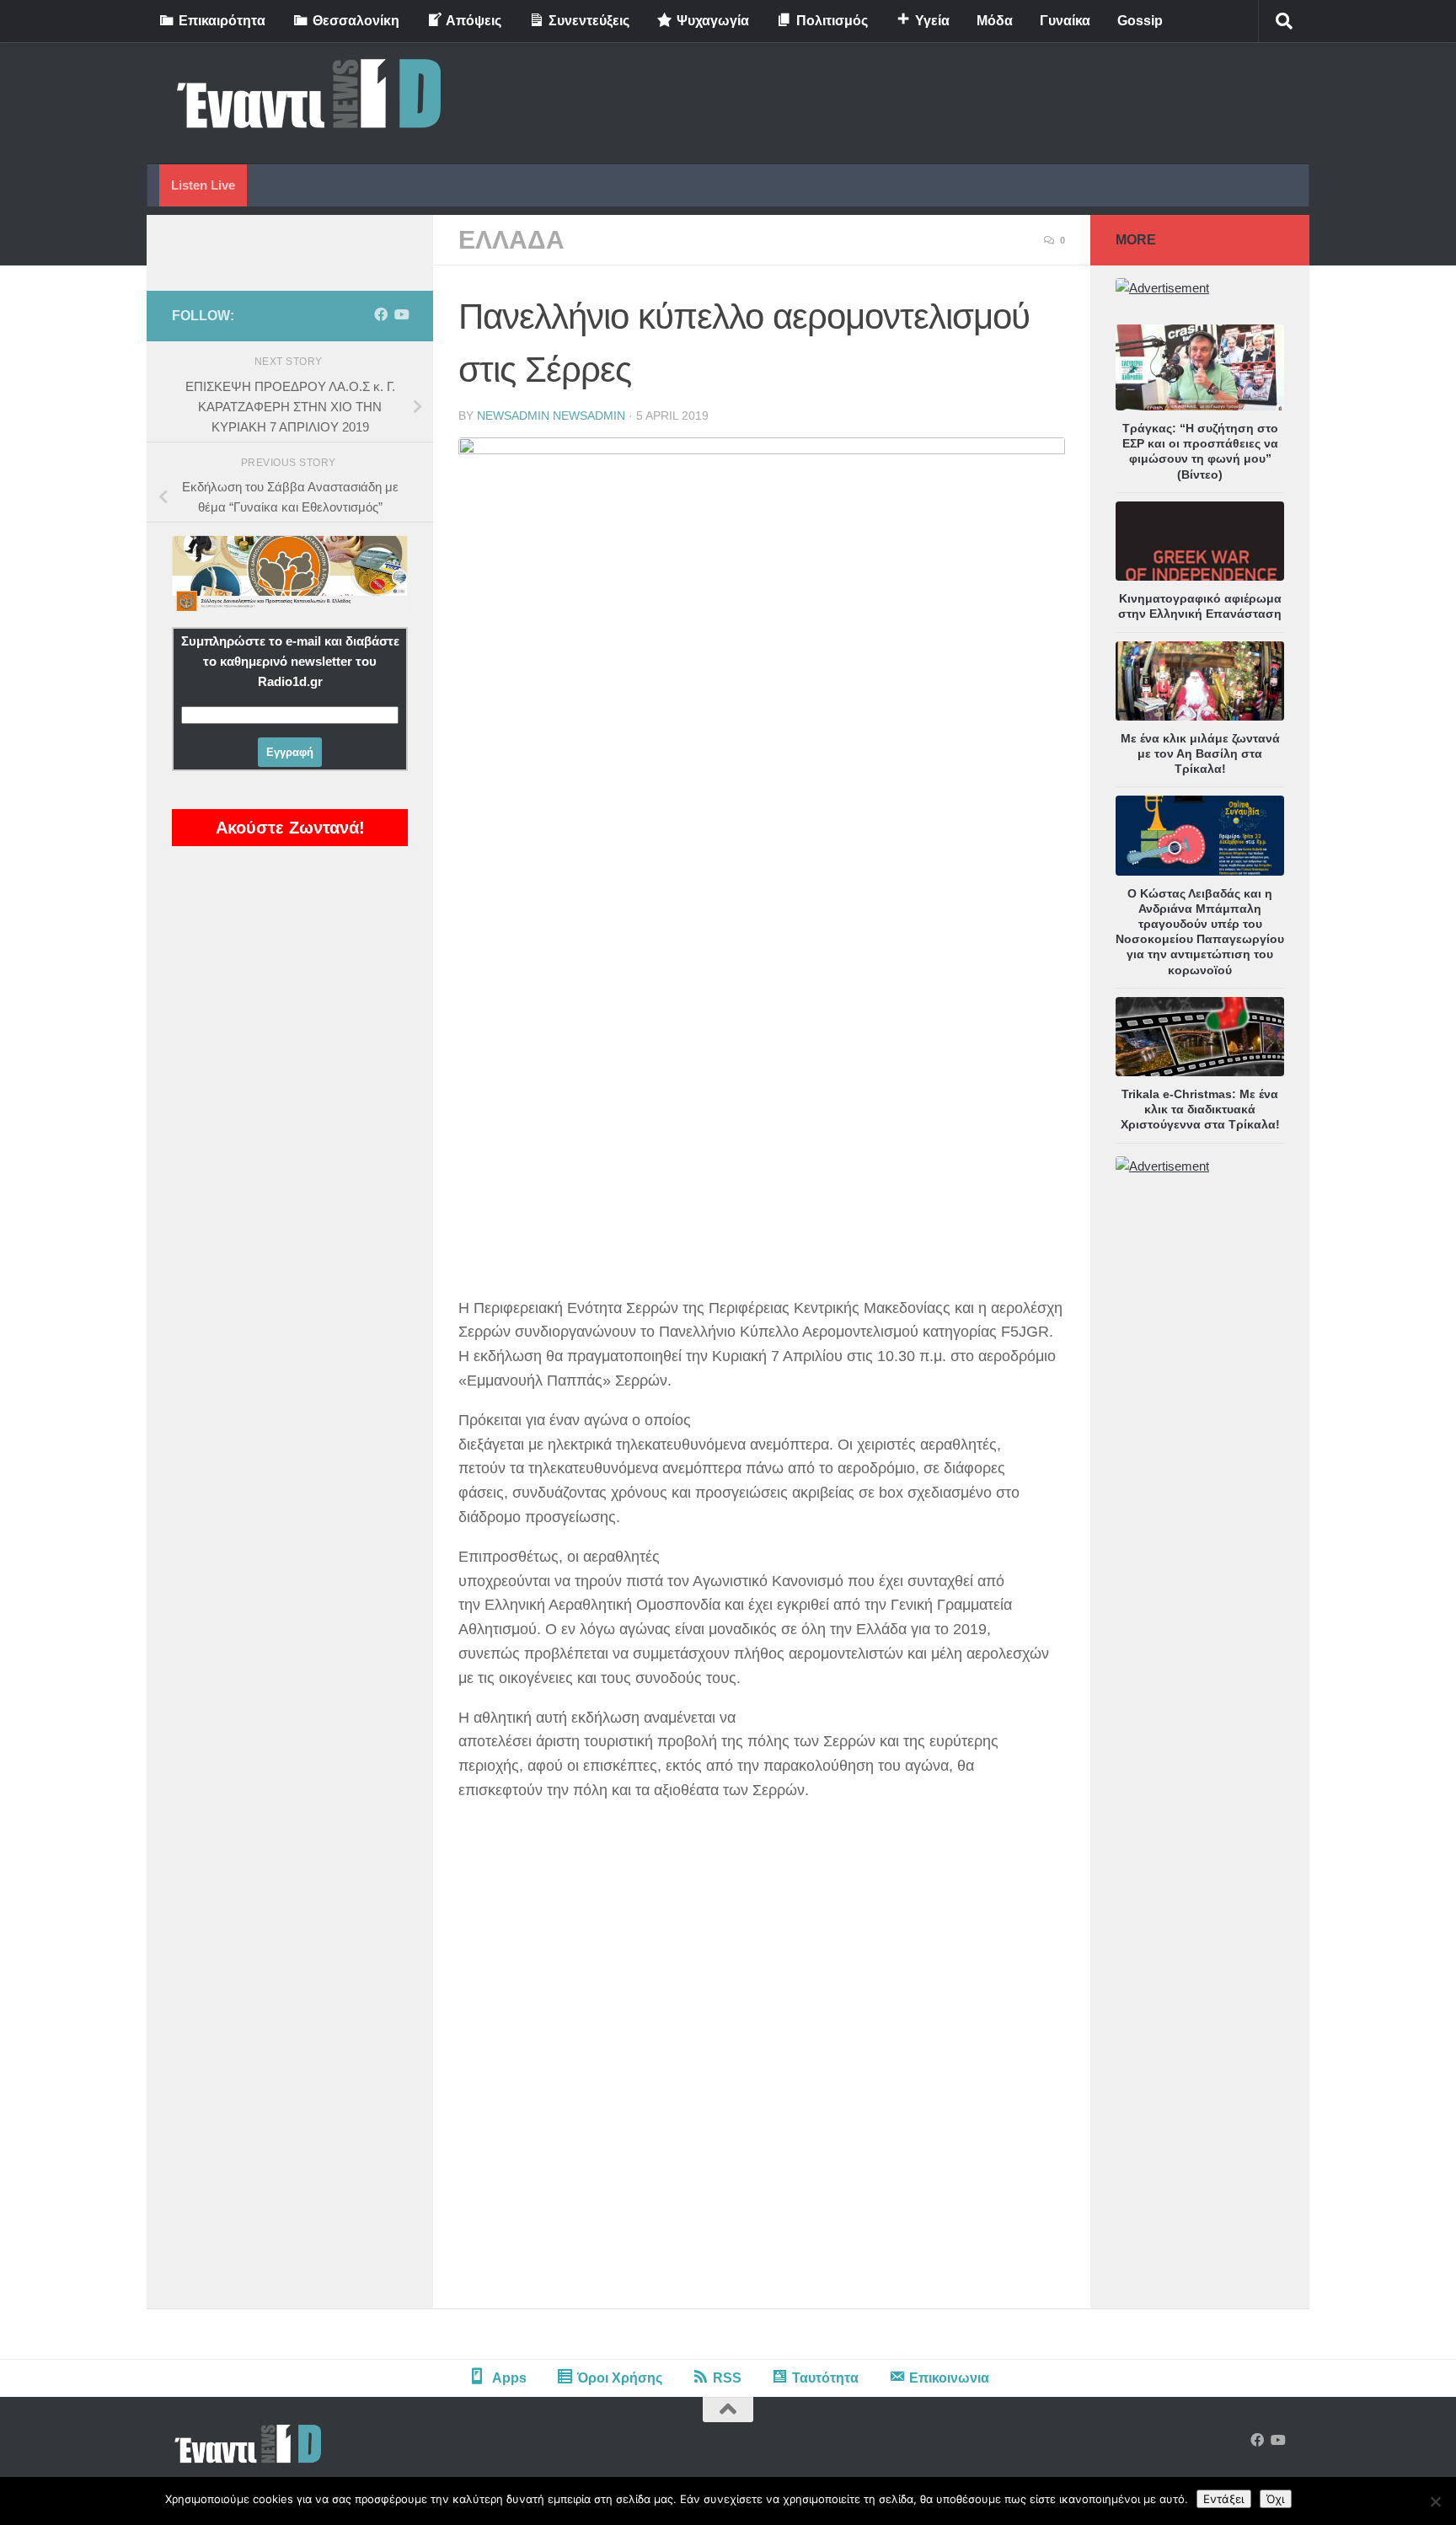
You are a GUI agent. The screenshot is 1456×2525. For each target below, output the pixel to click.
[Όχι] (1435, 2501)
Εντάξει (1224, 2499)
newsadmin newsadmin (551, 415)
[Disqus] (762, 2075)
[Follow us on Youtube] (401, 315)
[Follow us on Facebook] (381, 315)
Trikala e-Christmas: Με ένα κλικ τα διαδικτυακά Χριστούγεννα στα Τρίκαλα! (1200, 1109)
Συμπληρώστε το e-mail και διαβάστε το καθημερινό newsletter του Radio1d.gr (290, 661)
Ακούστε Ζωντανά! (290, 828)
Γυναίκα (1065, 21)
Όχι (1276, 2499)
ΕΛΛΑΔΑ (511, 240)
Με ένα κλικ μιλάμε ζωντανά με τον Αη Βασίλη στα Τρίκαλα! (1200, 753)
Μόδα (995, 21)
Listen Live (203, 185)
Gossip (1140, 21)
